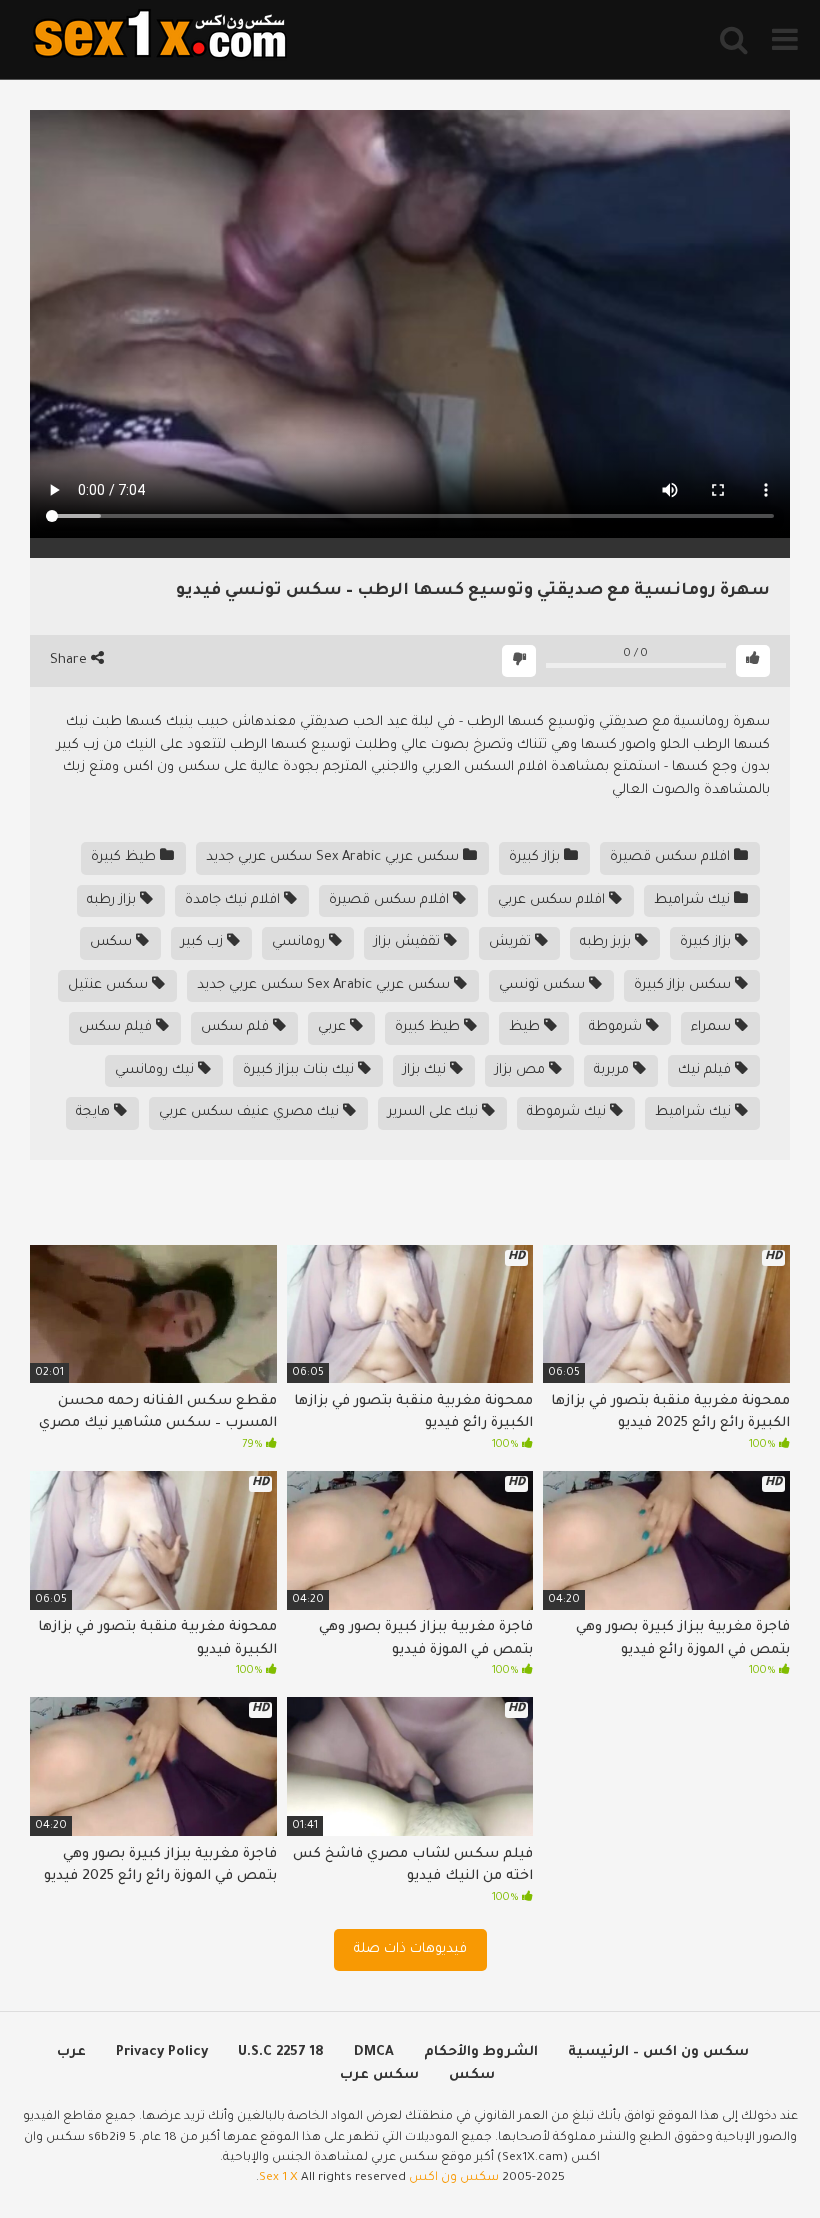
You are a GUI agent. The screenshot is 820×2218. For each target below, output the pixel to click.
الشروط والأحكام (481, 2052)
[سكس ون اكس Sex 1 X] (160, 39)
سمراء (713, 1027)
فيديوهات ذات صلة (410, 1949)
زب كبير (204, 942)
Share (70, 660)
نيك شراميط (694, 900)
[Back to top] (752, 2157)
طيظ (526, 1027)
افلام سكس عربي (553, 900)
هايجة (95, 1112)
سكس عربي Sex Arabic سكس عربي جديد (334, 857)
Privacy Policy (162, 2052)
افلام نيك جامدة (234, 900)
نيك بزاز (426, 1070)
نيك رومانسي (156, 1070)
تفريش (512, 942)
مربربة (613, 1070)
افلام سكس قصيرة (672, 857)
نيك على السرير (435, 1112)
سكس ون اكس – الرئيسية (658, 2052)
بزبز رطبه (607, 942)
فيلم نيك (706, 1070)
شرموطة (617, 1027)
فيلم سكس (117, 1027)
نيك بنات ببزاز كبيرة (300, 1070)
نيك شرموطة (568, 1112)
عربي (334, 1027)
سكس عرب (379, 2075)
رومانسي (300, 942)
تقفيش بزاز (409, 942)
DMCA (374, 2052)
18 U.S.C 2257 (281, 2052)
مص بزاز (522, 1070)
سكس (113, 942)
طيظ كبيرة (125, 857)
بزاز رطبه (113, 900)
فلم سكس (237, 1027)
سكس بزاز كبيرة (684, 985)
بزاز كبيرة (536, 857)
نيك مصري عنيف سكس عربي (251, 1112)
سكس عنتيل (110, 985)
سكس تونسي (544, 985)
